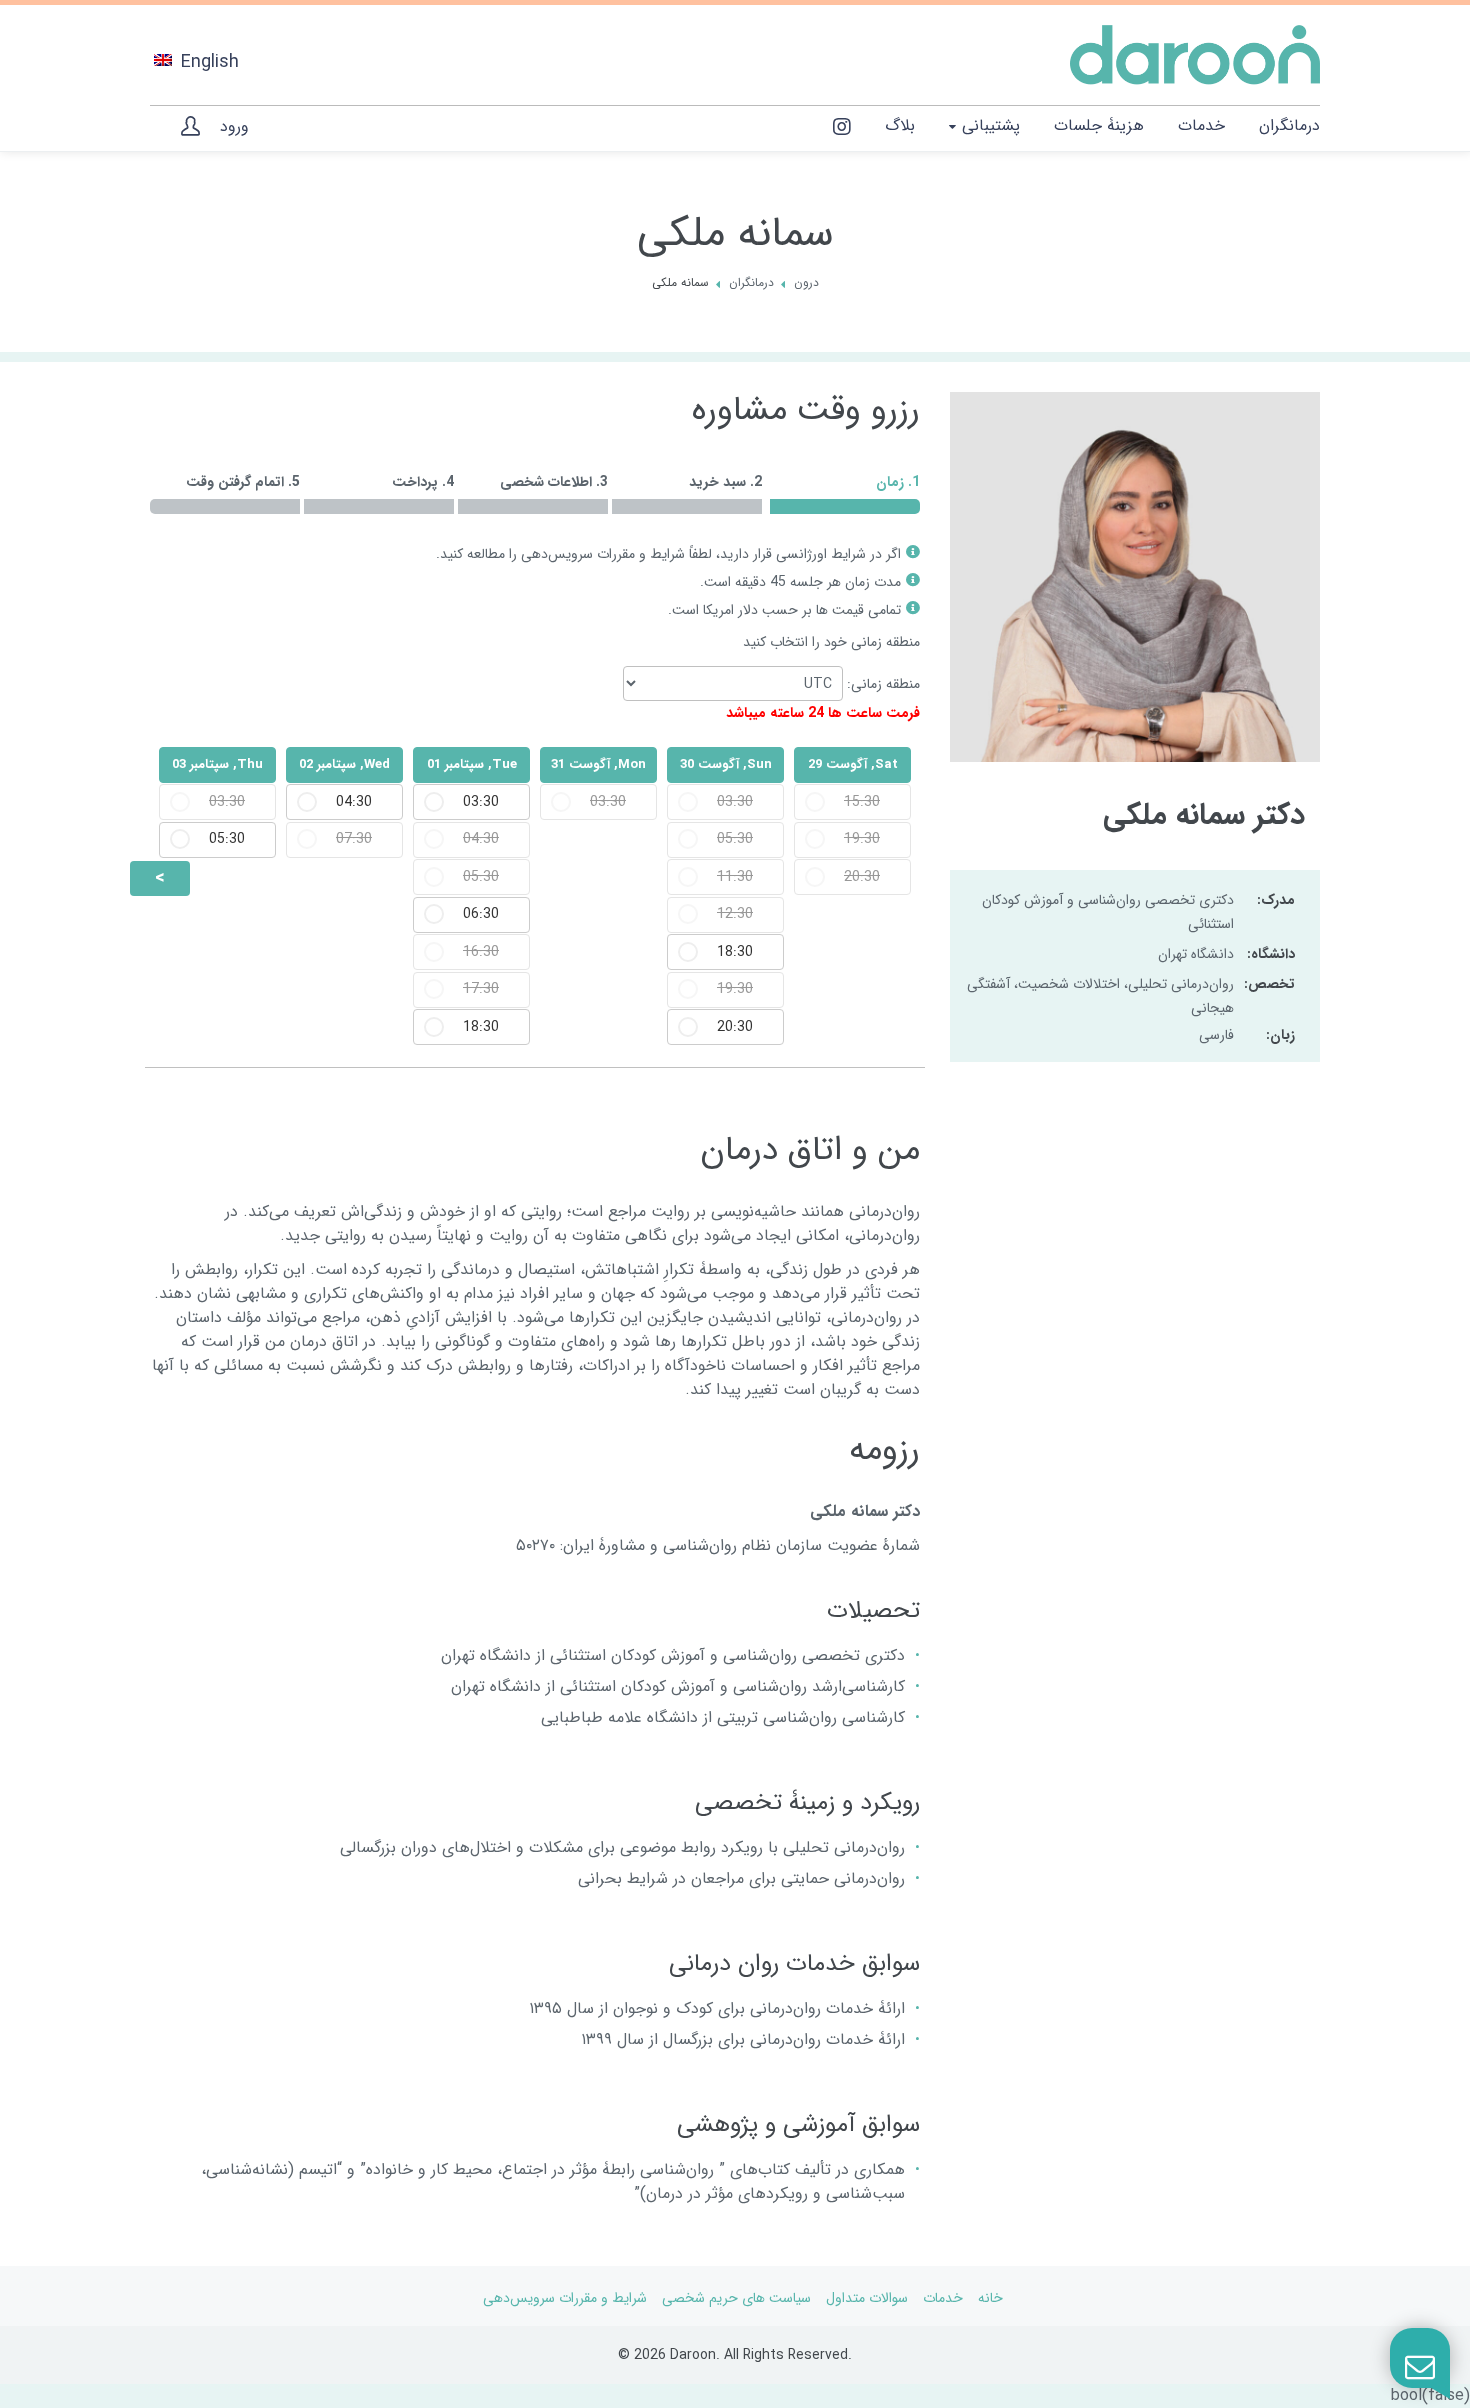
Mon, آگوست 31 (598, 764)
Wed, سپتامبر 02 (344, 764)
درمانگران (751, 283)
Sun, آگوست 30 (726, 764)
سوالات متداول (867, 2298)
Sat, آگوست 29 (853, 764)
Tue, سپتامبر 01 (472, 764)
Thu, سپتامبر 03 (217, 764)
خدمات (943, 2298)
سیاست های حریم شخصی (736, 2298)
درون (806, 283)
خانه (990, 2298)
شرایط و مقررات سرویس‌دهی (603, 554)
